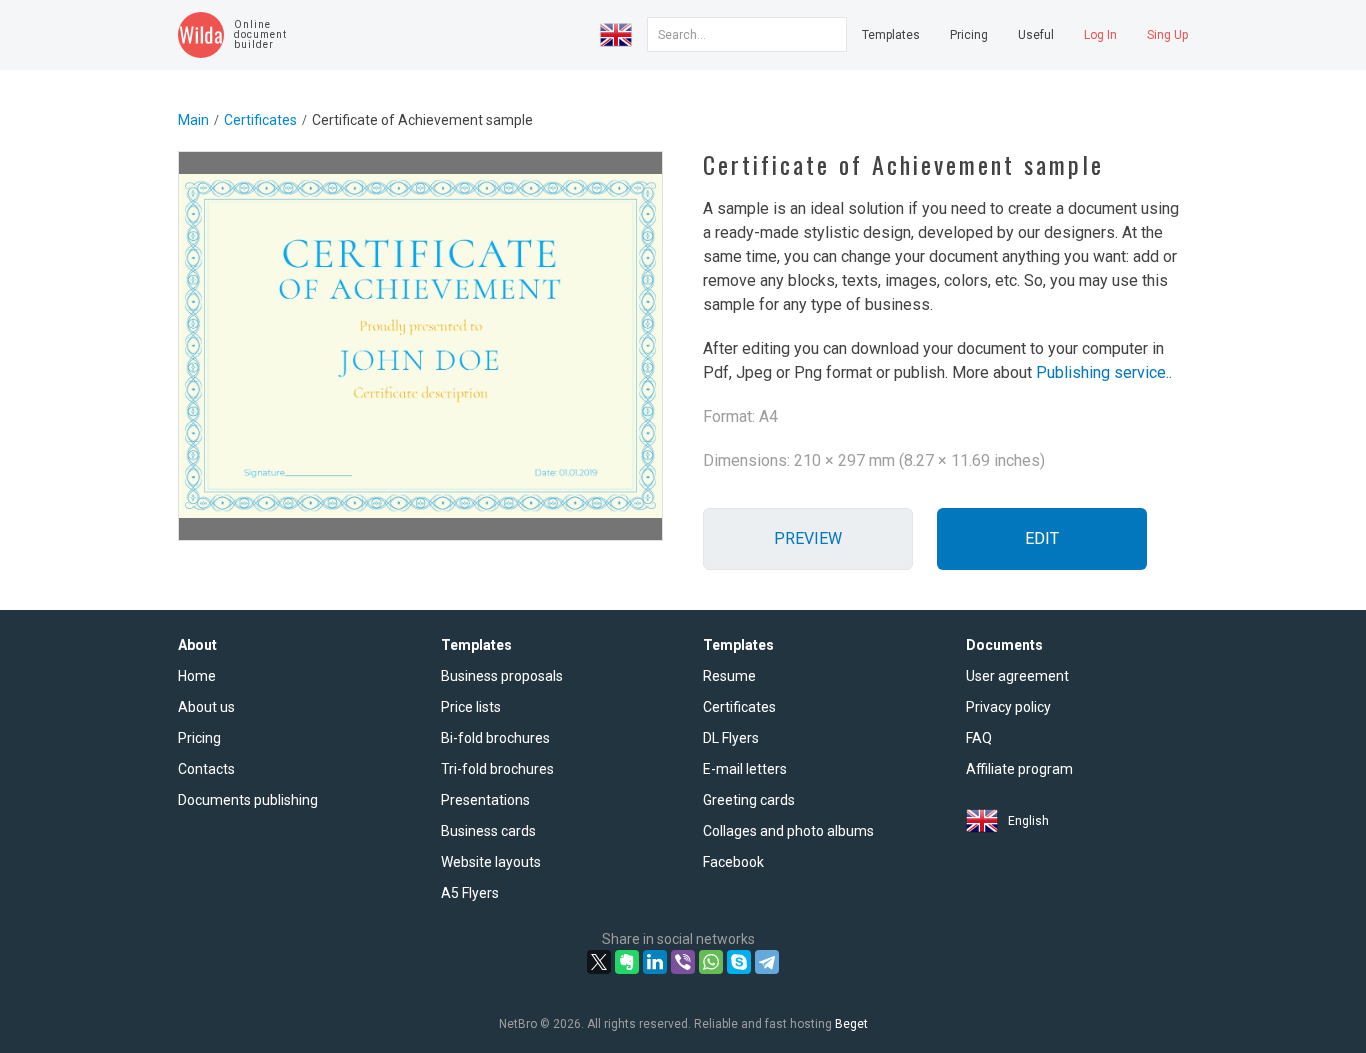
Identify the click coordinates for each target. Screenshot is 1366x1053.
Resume (729, 676)
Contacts (206, 769)
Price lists (471, 707)
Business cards (488, 831)
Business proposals (502, 676)
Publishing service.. (1104, 372)
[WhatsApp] (711, 962)
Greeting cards (749, 800)
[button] (616, 35)
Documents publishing (248, 800)
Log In (1100, 35)
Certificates (260, 120)
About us (206, 707)
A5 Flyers (470, 893)
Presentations (485, 800)
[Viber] (683, 962)
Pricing (969, 35)
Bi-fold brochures (495, 738)
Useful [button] (1036, 35)
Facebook (733, 862)
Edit (1042, 538)
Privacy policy (1008, 707)
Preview (808, 538)
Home (197, 676)
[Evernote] (627, 962)
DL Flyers (731, 738)
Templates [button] (891, 35)
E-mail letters (745, 769)
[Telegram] (767, 962)
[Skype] (739, 962)
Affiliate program (1019, 769)
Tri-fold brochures (497, 769)
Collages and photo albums (788, 831)
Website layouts (491, 862)
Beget (851, 1024)
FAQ (979, 738)
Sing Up (1167, 35)
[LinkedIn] (655, 962)
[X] (599, 962)
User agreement (1017, 676)
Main (193, 120)
